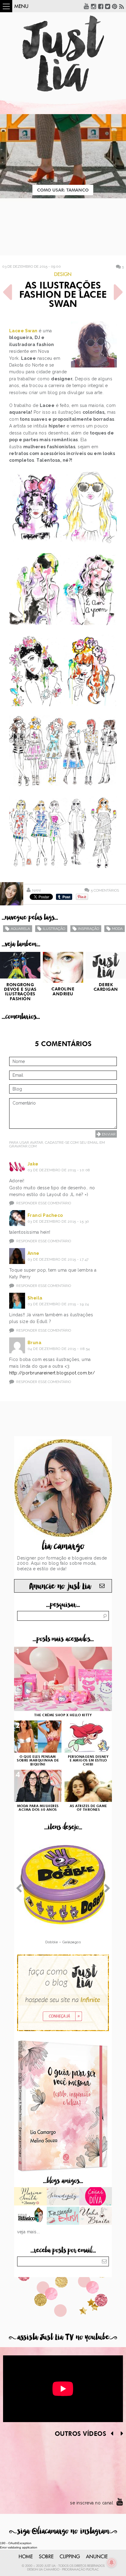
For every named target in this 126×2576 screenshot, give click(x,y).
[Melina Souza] (63, 2197)
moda (117, 929)
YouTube (87, 6)
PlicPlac (93, 2570)
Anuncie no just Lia (60, 1586)
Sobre (46, 2557)
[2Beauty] (30, 2197)
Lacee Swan (23, 331)
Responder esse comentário (44, 1203)
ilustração (54, 929)
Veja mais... (28, 2232)
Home (26, 2557)
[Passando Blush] (63, 2216)
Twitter (108, 6)
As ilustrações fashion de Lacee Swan (63, 295)
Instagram (94, 6)
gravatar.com (23, 1146)
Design (63, 274)
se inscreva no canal (92, 2503)
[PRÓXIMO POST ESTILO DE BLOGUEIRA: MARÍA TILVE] (118, 292)
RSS (122, 6)
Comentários (105, 890)
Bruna (35, 1343)
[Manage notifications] (112, 2563)
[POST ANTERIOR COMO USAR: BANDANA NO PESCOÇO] (8, 292)
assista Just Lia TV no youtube (63, 2337)
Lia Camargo (49, 2570)
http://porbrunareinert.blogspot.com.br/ (52, 1373)
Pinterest (115, 6)
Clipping (70, 2557)
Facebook (101, 6)
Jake (33, 1164)
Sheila (35, 1298)
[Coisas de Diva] (96, 2197)
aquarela (20, 929)
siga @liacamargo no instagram (63, 2531)
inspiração (89, 929)
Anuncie (97, 2557)
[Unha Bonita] (96, 2216)
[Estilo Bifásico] (30, 2216)
